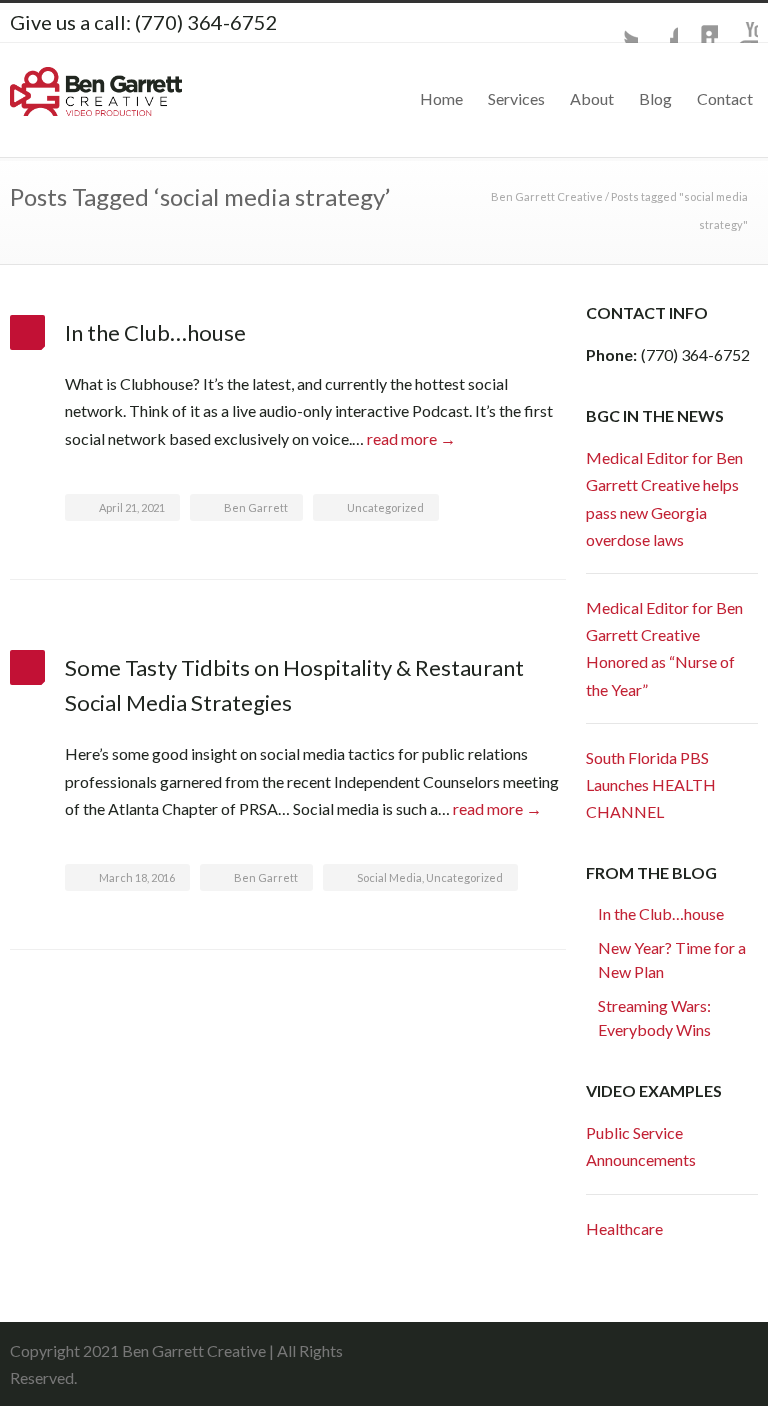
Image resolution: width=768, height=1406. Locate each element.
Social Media (389, 877)
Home (441, 98)
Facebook (658, 23)
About (592, 98)
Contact (725, 98)
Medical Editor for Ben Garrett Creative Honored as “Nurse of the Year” (664, 648)
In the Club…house (155, 332)
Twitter (618, 23)
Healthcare (624, 1228)
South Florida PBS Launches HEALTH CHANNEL (651, 784)
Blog (655, 98)
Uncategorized (385, 507)
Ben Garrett (256, 507)
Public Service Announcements (641, 1146)
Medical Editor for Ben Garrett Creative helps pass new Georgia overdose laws (664, 498)
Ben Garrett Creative (547, 196)
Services (516, 98)
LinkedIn (698, 23)
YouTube (738, 23)
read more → (411, 438)
